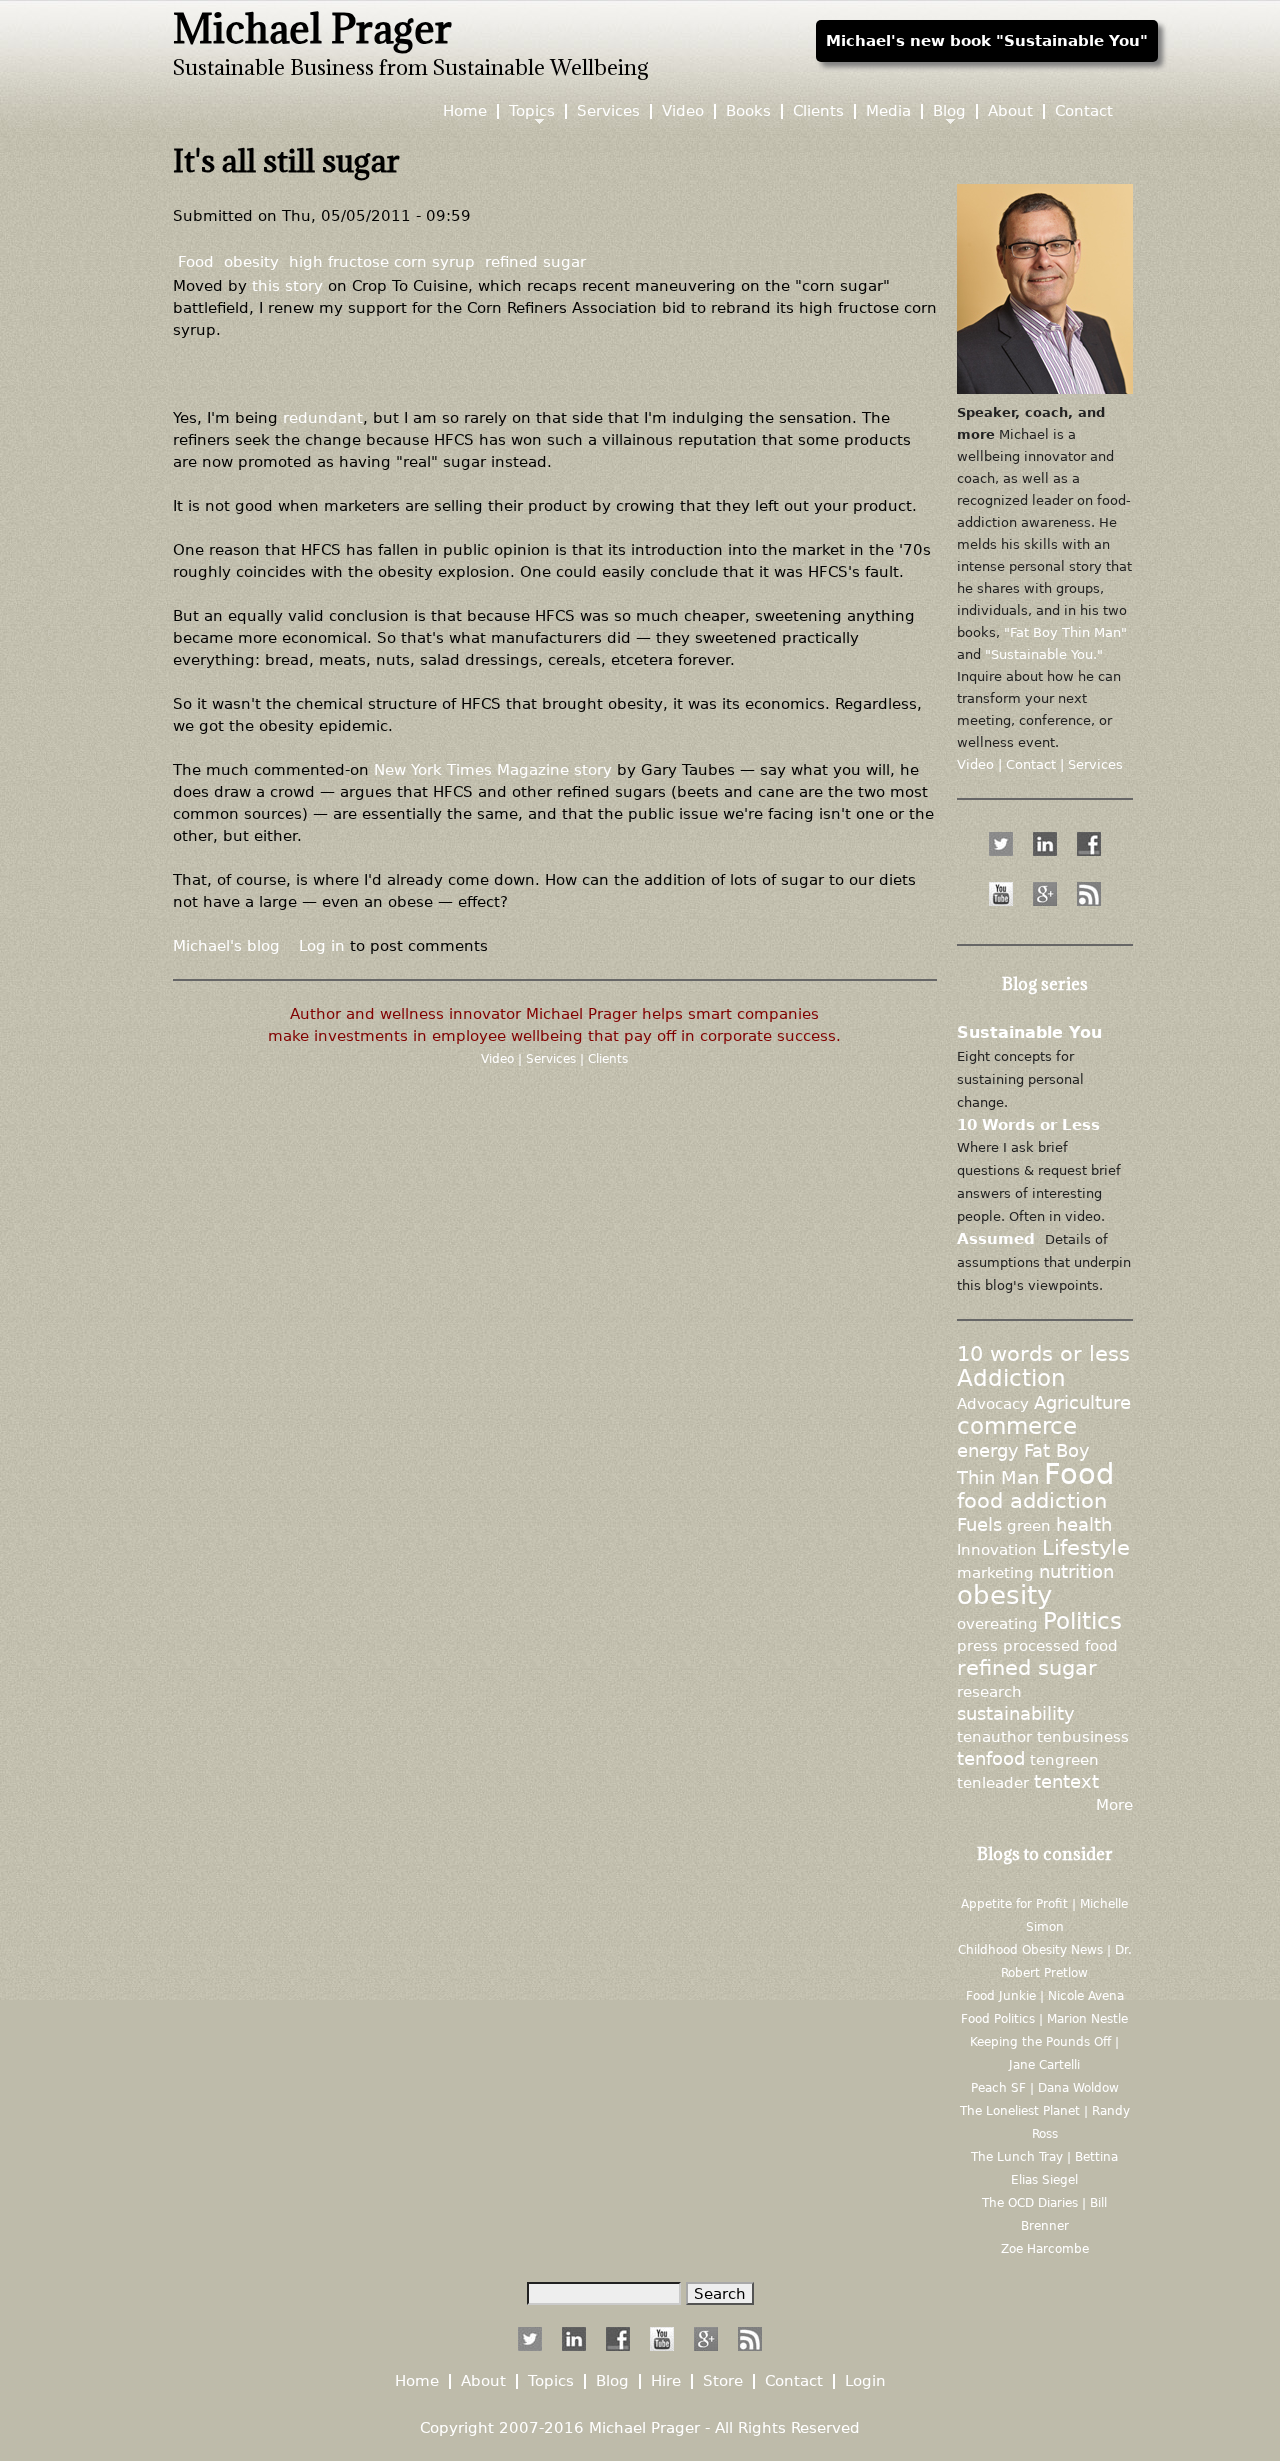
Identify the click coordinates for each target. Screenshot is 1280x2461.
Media (888, 111)
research (989, 1691)
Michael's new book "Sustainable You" (987, 40)
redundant (323, 417)
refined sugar (535, 261)
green (1029, 1525)
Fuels (979, 1525)
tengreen (1064, 1759)
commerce (1017, 1426)
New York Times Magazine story (493, 769)
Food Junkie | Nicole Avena (1045, 1996)
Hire (666, 2381)
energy (988, 1451)
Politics (1082, 1621)
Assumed (996, 1238)
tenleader (993, 1782)
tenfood (991, 1759)
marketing (995, 1572)
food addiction (1032, 1501)
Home (465, 111)
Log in (322, 945)
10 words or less (1043, 1354)
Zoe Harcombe (1045, 2249)
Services (553, 1059)
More (1114, 1804)
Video (499, 1059)
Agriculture (1082, 1403)
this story (287, 285)
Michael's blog (226, 945)
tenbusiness (1083, 1736)
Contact (1084, 111)
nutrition (1076, 1572)
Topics (532, 111)
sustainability (1016, 1714)
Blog (949, 111)
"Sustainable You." (1044, 654)
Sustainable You (1029, 1032)
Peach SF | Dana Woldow (1045, 2088)
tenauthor (994, 1736)
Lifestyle (1086, 1548)
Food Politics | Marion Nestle (1044, 2019)
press (977, 1645)
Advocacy (993, 1403)
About (1010, 111)
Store (723, 2381)
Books (748, 111)
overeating (997, 1623)
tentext (1066, 1782)
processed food (1060, 1645)
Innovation (997, 1549)
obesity (251, 261)
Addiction (1011, 1378)
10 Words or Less (1028, 1124)
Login (865, 2381)
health (1084, 1525)
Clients (608, 1059)
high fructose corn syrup (382, 261)
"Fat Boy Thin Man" (1065, 632)
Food (196, 261)
